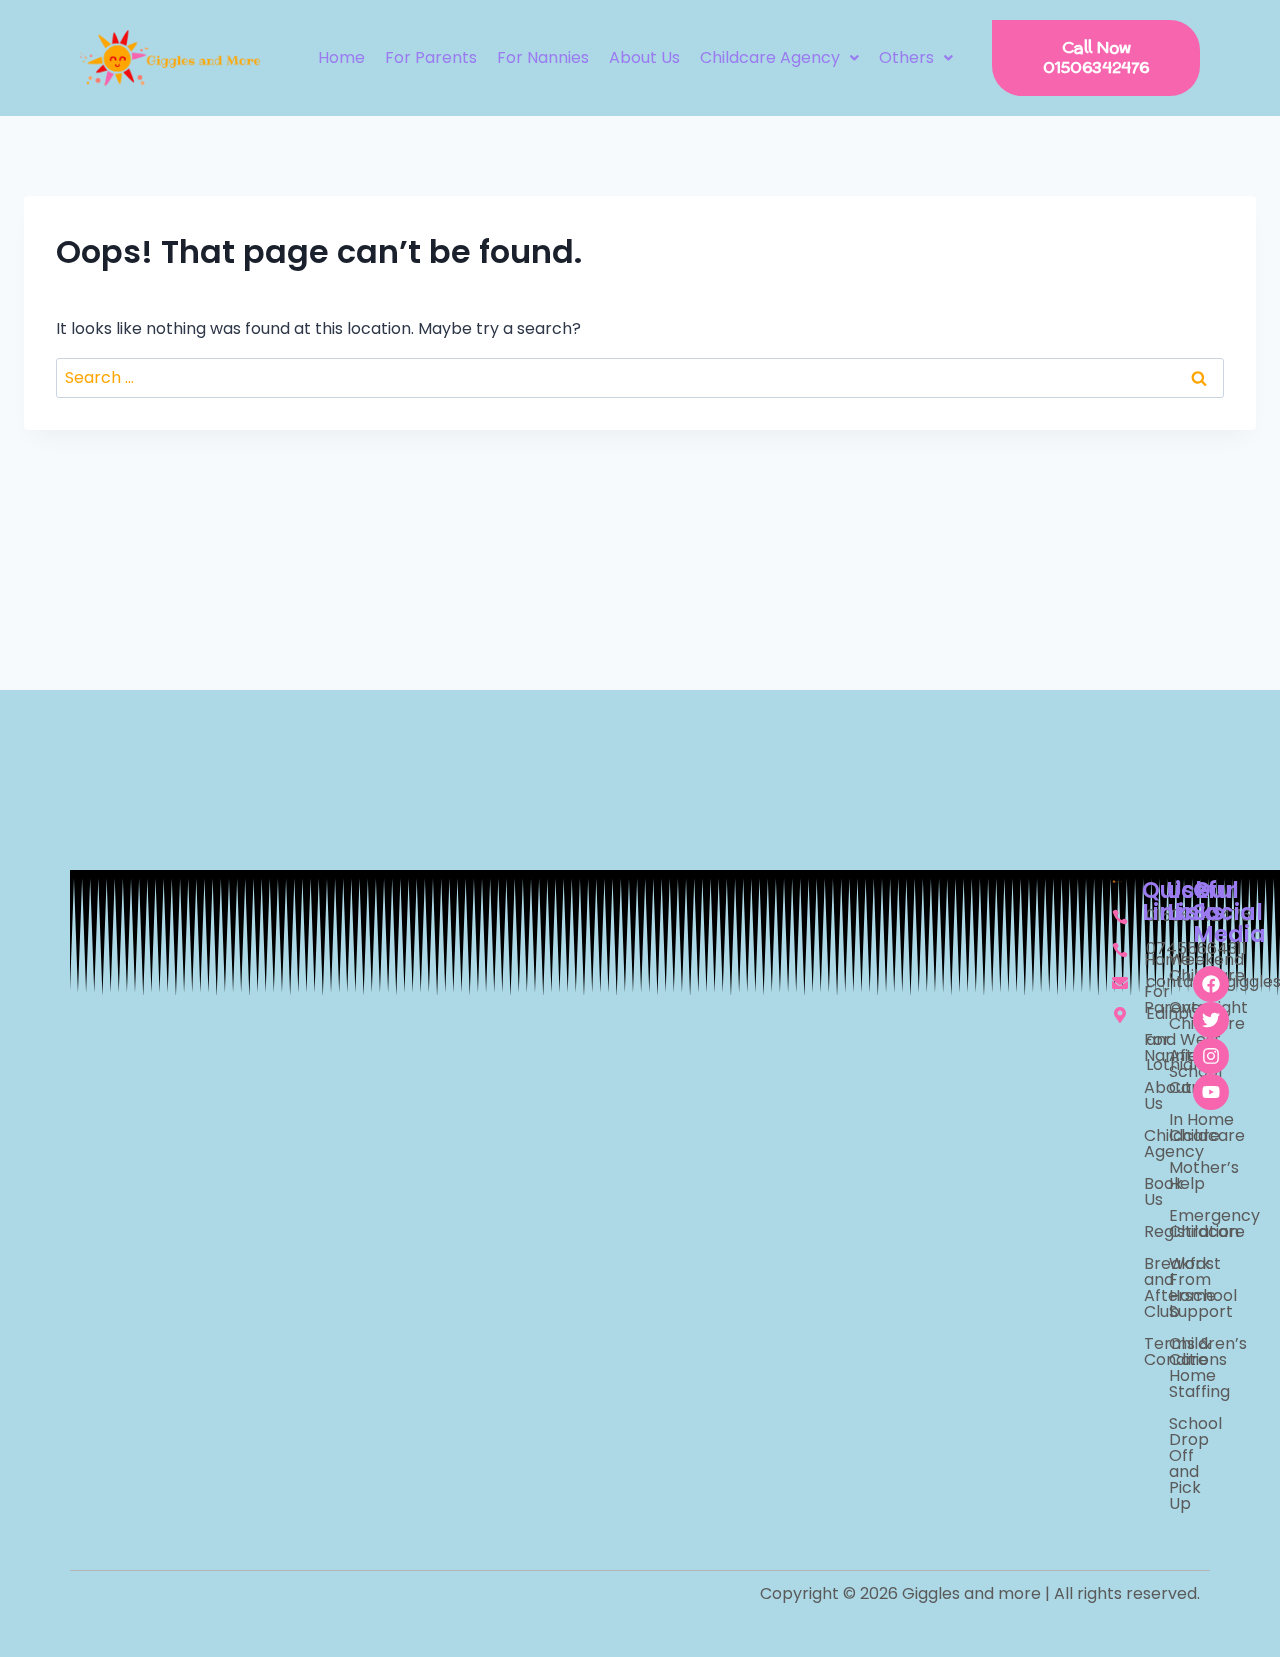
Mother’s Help (1171, 1175)
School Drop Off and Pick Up (1171, 1463)
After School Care (1171, 1071)
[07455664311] (1117, 949)
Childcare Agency (770, 57)
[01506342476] (1117, 916)
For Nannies (543, 57)
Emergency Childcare (1171, 1223)
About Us (644, 57)
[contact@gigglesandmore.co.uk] (1117, 982)
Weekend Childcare (1171, 967)
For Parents (431, 57)
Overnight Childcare (1171, 1015)
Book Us (1146, 1191)
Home (341, 57)
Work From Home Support (1171, 1287)
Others (906, 57)
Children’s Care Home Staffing (1171, 1367)
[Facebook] (1211, 984)
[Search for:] (640, 377)
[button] (779, 58)
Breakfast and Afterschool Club (1146, 1287)
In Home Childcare (1171, 1127)
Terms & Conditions (1146, 1351)
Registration (1146, 1231)
